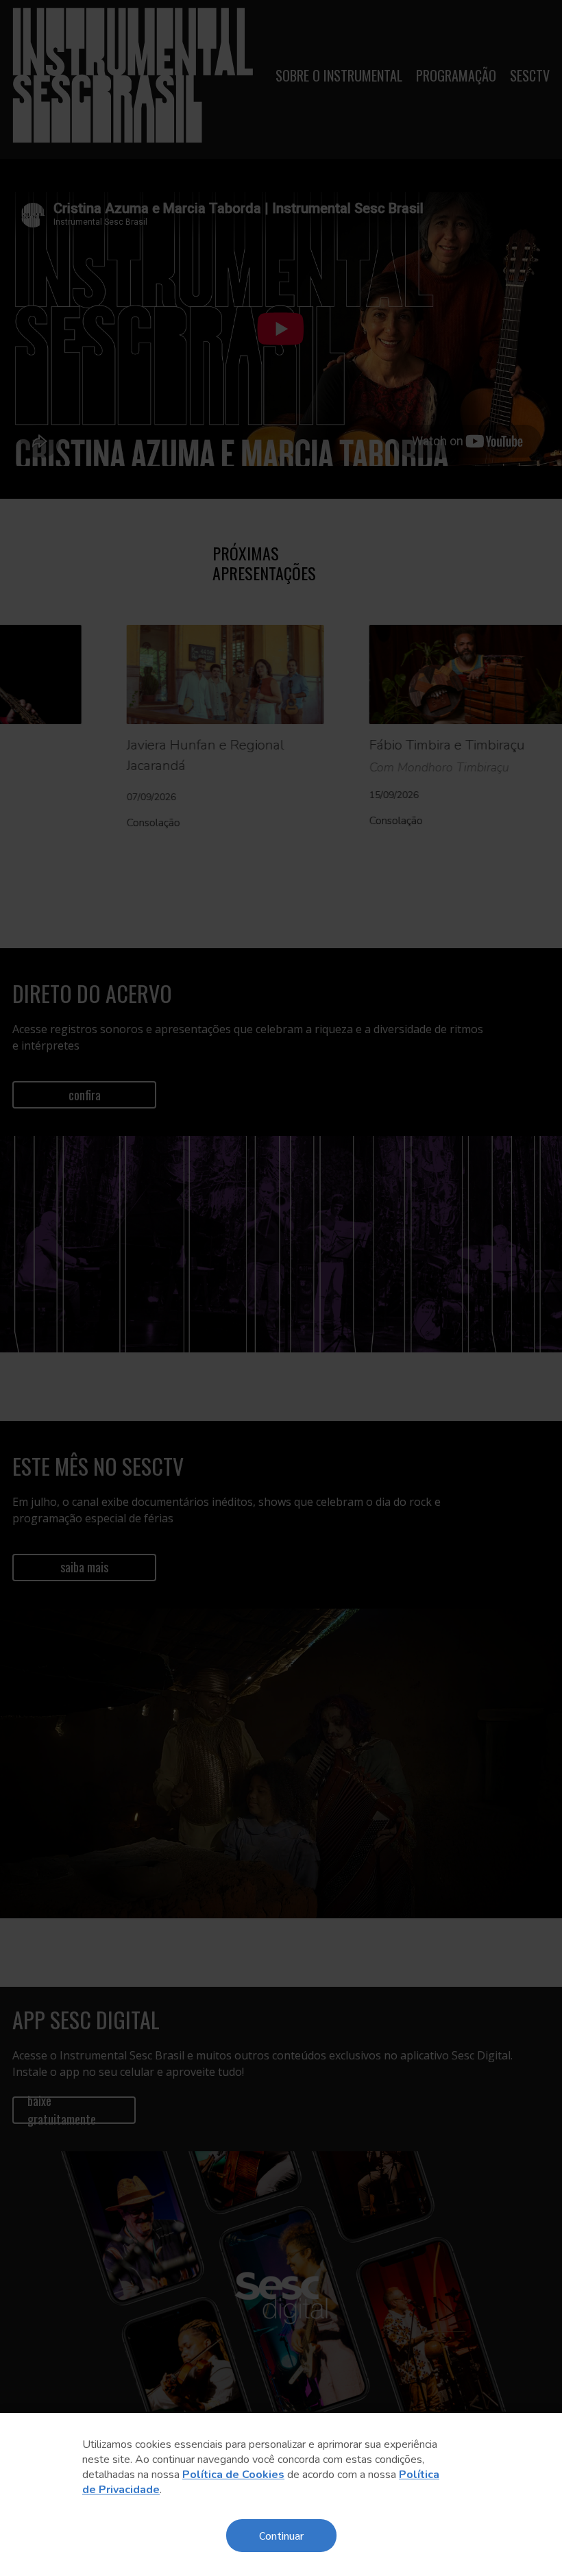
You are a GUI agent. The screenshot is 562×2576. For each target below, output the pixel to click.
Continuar (281, 2535)
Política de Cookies (233, 2475)
